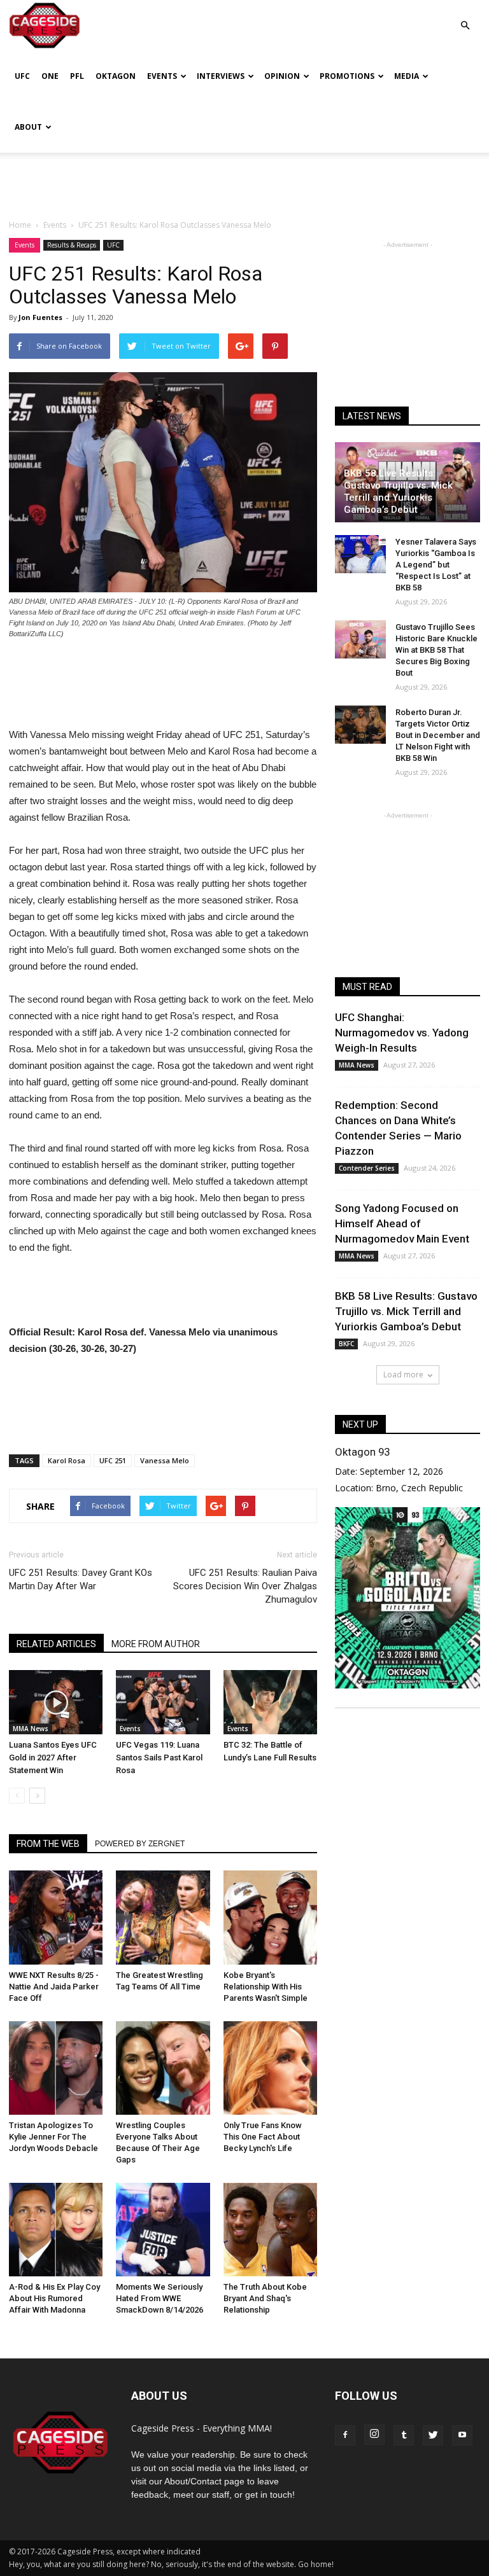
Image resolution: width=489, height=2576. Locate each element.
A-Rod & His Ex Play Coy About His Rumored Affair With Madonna (54, 2298)
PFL (77, 76)
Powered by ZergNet (140, 1844)
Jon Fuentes (40, 317)
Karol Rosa (67, 1460)
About (28, 127)
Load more (403, 1375)
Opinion (282, 76)
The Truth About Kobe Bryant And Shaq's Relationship (265, 2298)
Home (20, 225)
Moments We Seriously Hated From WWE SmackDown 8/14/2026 (159, 2298)
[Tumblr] (404, 2435)
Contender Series (367, 1168)
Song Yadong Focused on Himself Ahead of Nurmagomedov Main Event (402, 1223)
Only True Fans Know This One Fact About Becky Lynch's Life (263, 2137)
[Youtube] (462, 2435)
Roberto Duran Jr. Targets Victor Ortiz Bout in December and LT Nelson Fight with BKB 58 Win (438, 735)
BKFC (346, 1344)
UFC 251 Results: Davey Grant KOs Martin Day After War (81, 1579)
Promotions (347, 76)
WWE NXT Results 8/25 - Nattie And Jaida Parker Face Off (54, 1987)
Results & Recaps (72, 245)
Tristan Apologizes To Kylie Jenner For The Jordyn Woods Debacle (53, 2137)
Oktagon (116, 76)
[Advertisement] (244, 181)
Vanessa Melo (165, 1460)
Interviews (221, 76)
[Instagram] (374, 2435)
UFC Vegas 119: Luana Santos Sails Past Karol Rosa (159, 1758)
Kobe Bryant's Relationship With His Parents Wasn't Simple (266, 1987)
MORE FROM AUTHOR (156, 1644)
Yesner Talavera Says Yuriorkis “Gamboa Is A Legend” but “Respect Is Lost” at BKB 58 (436, 565)
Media (407, 76)
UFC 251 (113, 1460)
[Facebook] (345, 2435)
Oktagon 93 (362, 1452)
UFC (22, 76)
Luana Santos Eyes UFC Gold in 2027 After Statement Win (53, 1758)
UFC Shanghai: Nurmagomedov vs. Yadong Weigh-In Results (402, 1033)
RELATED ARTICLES (56, 1644)
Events (162, 76)
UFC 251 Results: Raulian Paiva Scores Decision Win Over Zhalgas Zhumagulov (245, 1586)
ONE (50, 76)
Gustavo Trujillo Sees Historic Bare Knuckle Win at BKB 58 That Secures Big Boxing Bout (436, 650)
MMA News (31, 1729)
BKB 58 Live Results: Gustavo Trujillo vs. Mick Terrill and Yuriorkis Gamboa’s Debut (398, 491)
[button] (465, 16)
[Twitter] (433, 2435)
